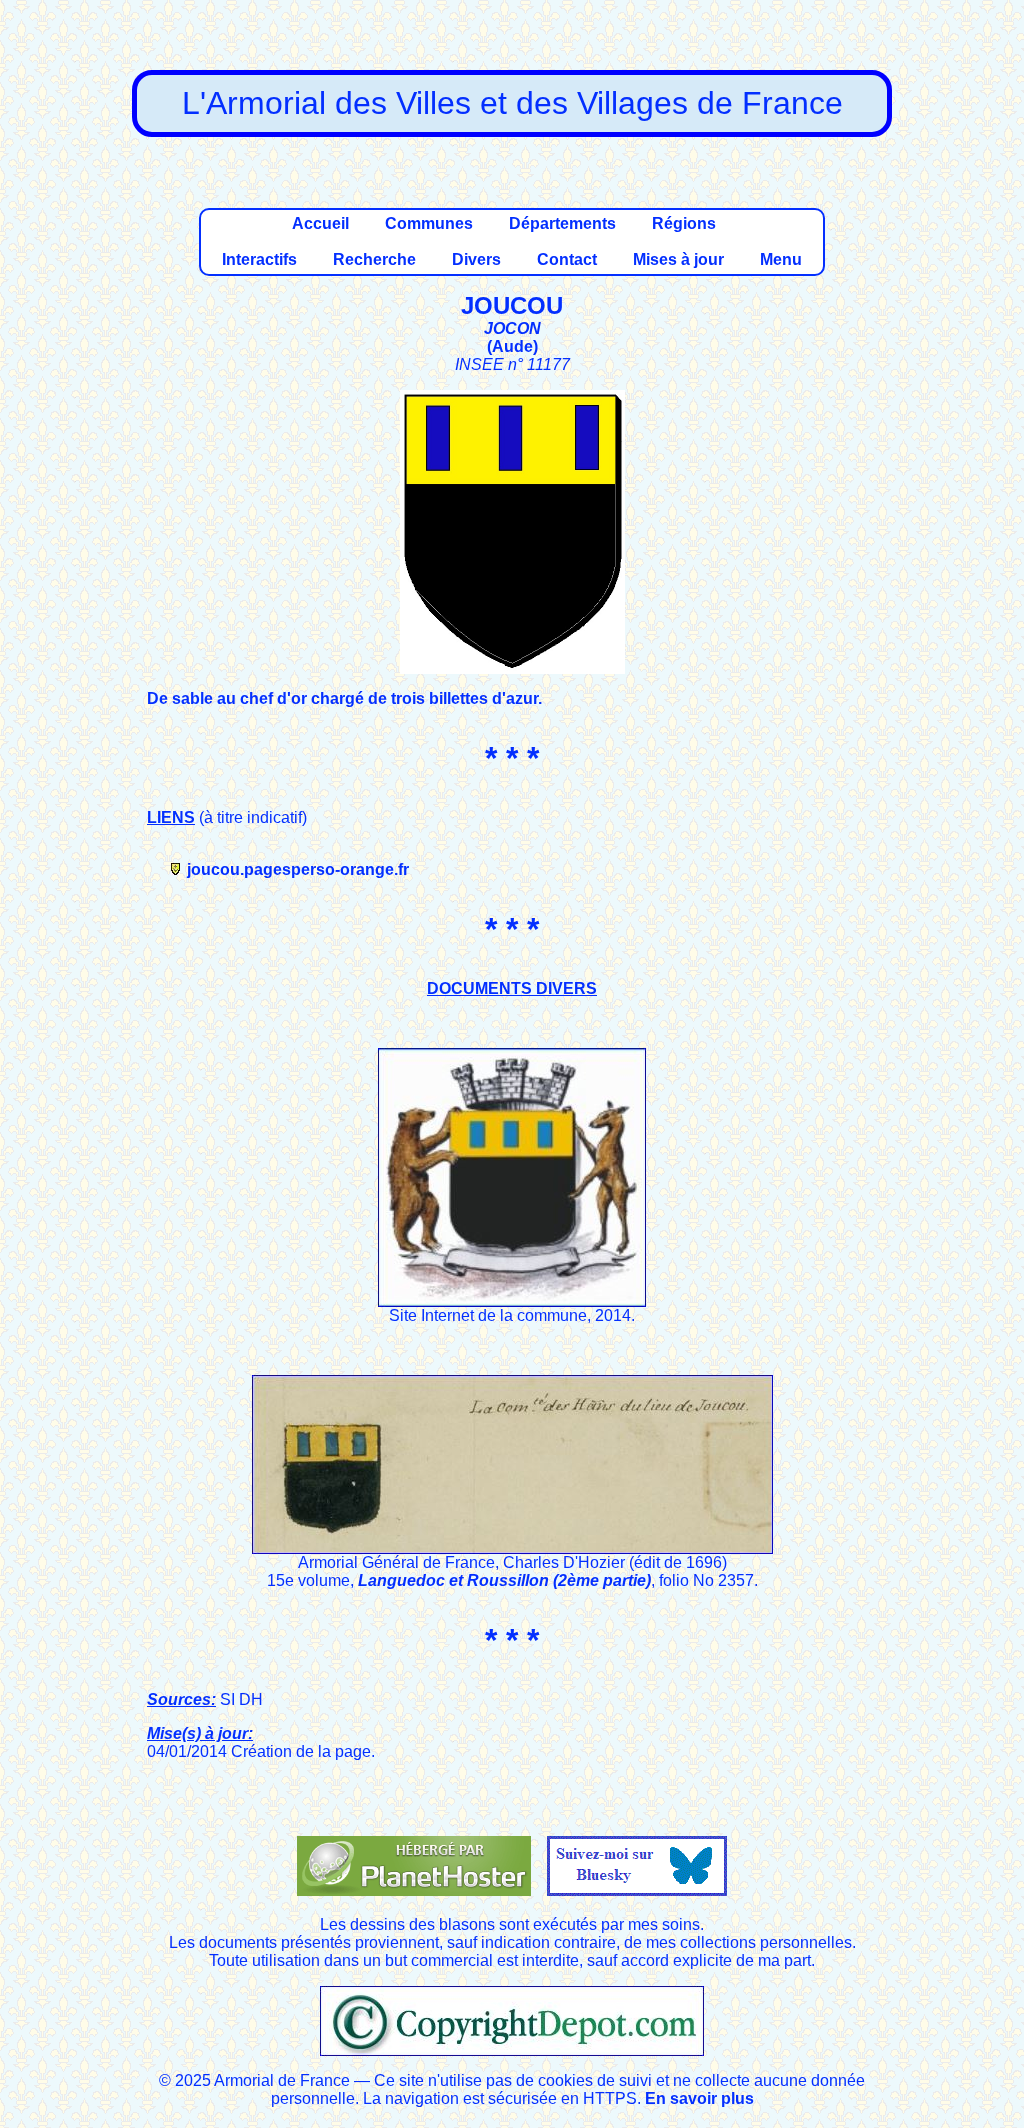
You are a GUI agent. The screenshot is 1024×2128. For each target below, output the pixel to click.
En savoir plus (699, 2098)
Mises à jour (678, 259)
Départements (562, 223)
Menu (781, 259)
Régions (684, 223)
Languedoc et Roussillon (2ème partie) (504, 1580)
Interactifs (259, 259)
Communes (429, 223)
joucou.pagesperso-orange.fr (298, 869)
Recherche (374, 259)
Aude (512, 346)
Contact (567, 259)
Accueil (320, 223)
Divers (476, 259)
